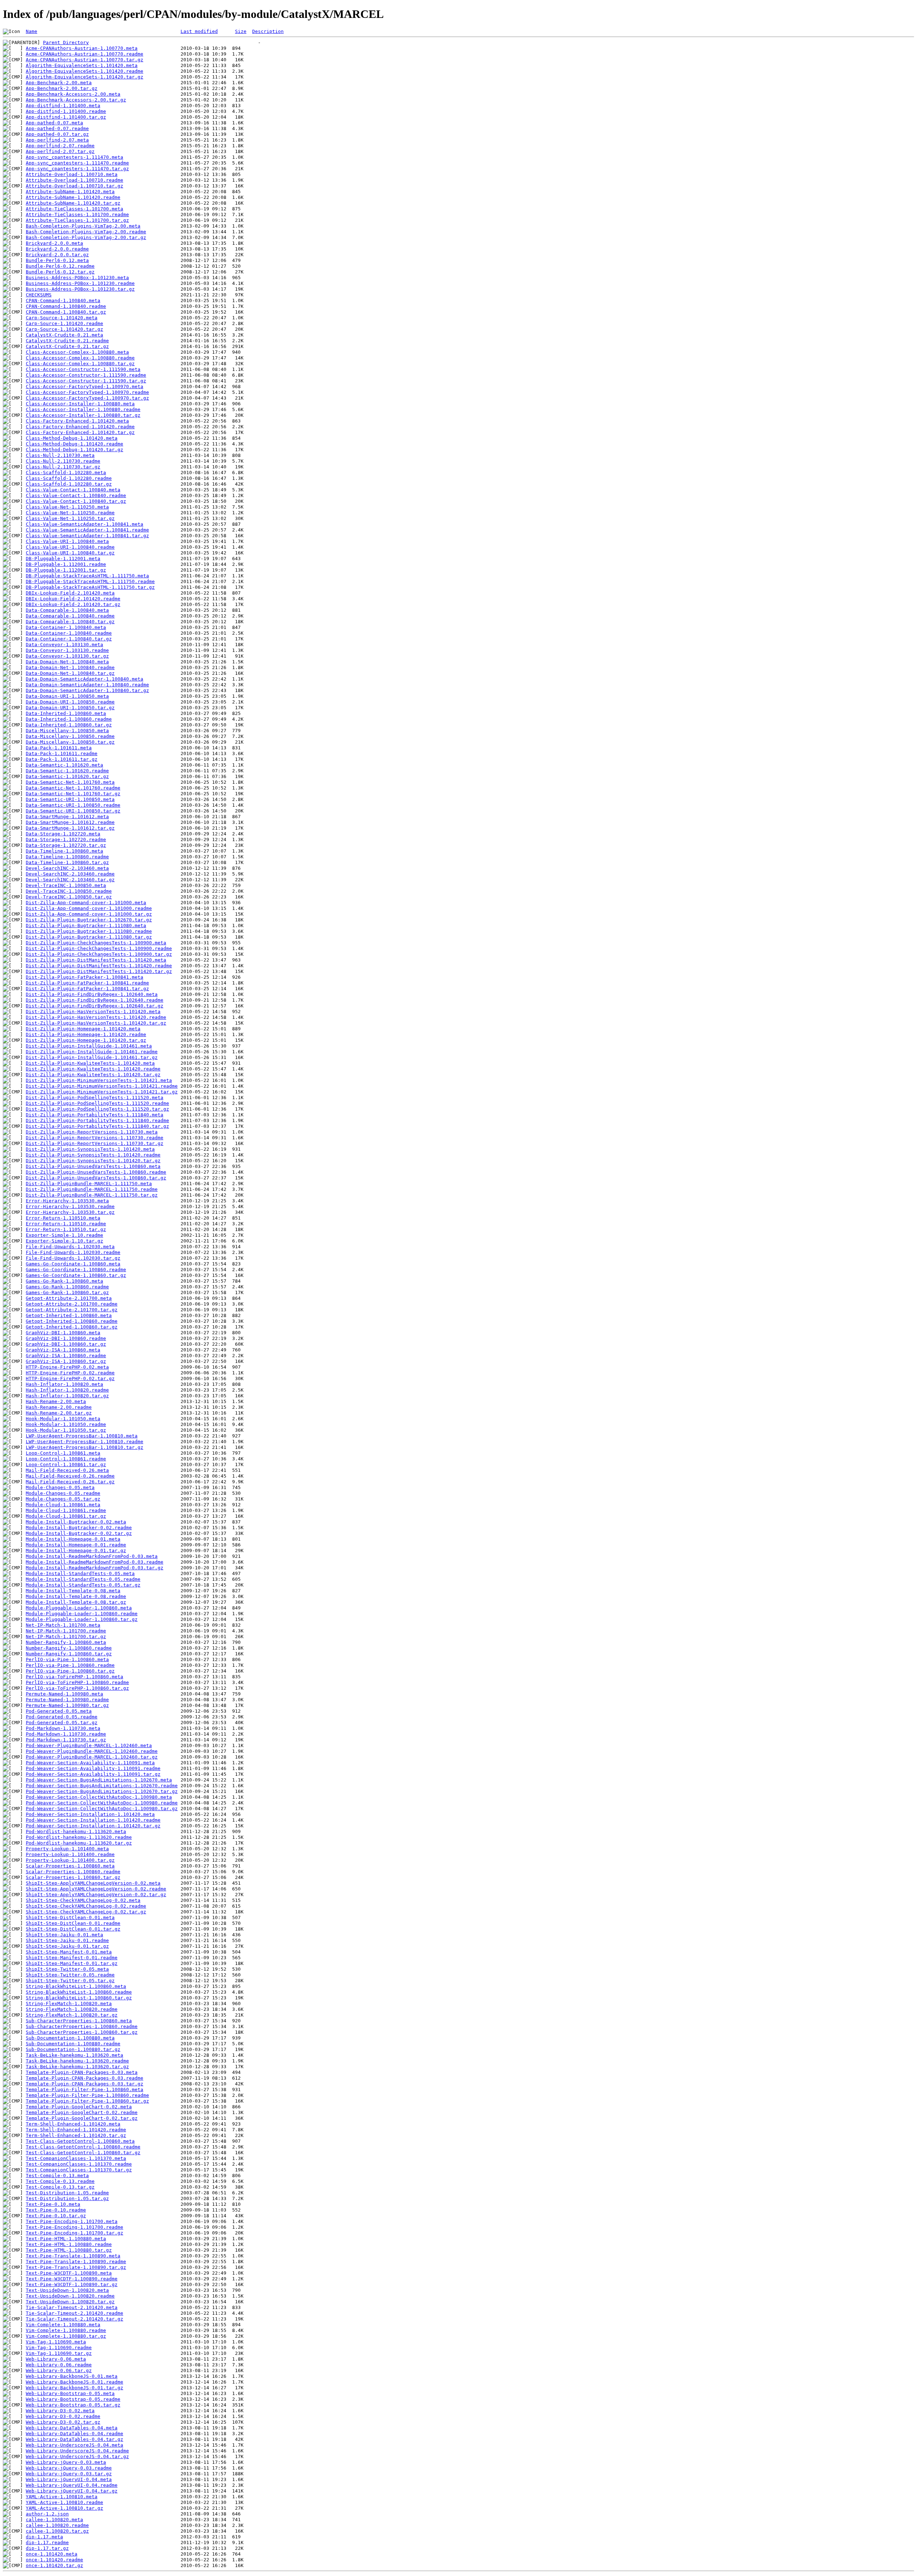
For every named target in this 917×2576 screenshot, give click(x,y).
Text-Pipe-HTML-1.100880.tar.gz (69, 2250)
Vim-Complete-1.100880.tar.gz (66, 2336)
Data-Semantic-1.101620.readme (67, 771)
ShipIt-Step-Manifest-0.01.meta (69, 1952)
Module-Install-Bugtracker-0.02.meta (76, 1522)
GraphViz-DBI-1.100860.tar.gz (66, 1344)
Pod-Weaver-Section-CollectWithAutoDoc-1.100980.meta (99, 1797)
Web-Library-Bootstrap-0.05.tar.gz (73, 2405)
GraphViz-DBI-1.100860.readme (66, 1338)
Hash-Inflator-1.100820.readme (67, 1390)
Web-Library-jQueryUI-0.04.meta (69, 2479)
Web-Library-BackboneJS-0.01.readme (75, 2382)
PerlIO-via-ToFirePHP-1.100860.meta (75, 1677)
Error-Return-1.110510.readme (66, 1224)
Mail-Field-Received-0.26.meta (67, 1470)
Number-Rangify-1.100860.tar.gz (69, 1654)
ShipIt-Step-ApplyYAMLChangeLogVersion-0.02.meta (93, 1883)
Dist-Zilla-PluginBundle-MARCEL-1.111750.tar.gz (92, 1195)
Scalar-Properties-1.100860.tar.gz (73, 1877)
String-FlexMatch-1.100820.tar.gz (72, 2015)
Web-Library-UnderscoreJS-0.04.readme (77, 2451)
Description (268, 31)
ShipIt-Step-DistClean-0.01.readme (73, 1923)
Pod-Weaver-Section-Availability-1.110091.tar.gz (93, 1774)
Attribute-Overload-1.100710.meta (72, 174)
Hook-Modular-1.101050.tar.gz (66, 1430)
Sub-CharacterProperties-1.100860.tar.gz (82, 2032)
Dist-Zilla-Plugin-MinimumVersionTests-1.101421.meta (99, 1080)
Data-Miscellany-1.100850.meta (67, 731)
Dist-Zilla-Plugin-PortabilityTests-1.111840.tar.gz (97, 1126)
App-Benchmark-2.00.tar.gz (62, 88)
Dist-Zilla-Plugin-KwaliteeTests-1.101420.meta (90, 1063)
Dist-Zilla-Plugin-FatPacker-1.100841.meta (85, 977)
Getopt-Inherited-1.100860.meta (69, 1315)
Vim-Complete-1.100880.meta (63, 2325)
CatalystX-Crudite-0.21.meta (64, 335)
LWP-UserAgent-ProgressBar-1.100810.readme (85, 1442)
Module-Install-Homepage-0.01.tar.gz (76, 1551)
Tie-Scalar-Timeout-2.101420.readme (75, 2313)
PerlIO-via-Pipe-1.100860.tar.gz (70, 1671)
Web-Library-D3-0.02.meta (60, 2411)
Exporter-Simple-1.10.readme (64, 1235)
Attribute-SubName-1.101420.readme (73, 197)
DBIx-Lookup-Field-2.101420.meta (70, 593)
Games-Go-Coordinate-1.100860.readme (76, 1270)
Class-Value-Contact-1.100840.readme (76, 495)
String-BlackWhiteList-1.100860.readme (79, 1992)
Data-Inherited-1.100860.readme (69, 719)
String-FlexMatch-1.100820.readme (72, 2009)
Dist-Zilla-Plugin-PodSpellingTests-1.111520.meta (95, 1098)
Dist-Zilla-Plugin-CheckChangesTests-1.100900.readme (99, 948)
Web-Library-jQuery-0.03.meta (66, 2462)
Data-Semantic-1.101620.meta (64, 765)
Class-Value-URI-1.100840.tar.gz (70, 553)
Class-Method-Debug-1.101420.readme (75, 444)
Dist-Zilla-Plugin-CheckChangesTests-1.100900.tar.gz (99, 954)
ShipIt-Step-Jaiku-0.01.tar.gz (67, 1946)
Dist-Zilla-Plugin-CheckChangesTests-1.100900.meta (96, 943)
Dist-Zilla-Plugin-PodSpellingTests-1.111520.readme (97, 1103)
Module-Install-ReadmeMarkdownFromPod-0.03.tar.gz (95, 1568)
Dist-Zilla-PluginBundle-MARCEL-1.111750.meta (89, 1184)
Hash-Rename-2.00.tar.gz (59, 1413)
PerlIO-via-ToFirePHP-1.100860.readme (77, 1682)
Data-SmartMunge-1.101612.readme (70, 822)
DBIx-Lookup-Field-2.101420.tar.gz (73, 604)
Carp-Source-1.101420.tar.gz (64, 329)
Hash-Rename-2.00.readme (59, 1407)
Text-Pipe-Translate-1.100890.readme (76, 2262)
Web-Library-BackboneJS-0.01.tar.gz (75, 2388)
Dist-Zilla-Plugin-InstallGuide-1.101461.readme (92, 1052)
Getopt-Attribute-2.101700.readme (72, 1304)
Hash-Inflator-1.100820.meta (64, 1384)
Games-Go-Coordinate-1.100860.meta (73, 1264)
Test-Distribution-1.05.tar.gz (67, 2198)
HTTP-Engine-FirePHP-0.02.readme (70, 1373)
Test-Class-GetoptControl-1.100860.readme (83, 2147)
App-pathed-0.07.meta (54, 123)
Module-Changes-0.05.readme (63, 1493)
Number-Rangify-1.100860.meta (66, 1642)
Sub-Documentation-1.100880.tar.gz (73, 2049)
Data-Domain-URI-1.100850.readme (70, 702)
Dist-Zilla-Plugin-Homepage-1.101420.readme (86, 1034)
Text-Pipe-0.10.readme (56, 2210)
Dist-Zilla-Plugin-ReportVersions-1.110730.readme (95, 1138)
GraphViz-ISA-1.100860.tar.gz (66, 1361)
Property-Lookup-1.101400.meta (67, 1849)
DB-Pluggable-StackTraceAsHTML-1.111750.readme (90, 581)
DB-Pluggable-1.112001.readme (66, 564)
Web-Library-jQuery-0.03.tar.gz (69, 2474)
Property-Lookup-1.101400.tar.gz (70, 1860)
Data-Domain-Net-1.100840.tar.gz (70, 673)
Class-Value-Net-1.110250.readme (70, 513)
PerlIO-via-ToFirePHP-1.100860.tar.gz (77, 1688)
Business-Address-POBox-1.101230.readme (80, 283)
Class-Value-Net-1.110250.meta (67, 507)
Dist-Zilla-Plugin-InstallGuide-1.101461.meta (89, 1046)
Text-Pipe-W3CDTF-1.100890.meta (69, 2273)
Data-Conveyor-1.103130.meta (64, 645)
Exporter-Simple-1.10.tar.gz (64, 1241)
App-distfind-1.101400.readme (66, 111)
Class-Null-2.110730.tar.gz (63, 467)
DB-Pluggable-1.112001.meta (63, 559)
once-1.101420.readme (54, 2560)
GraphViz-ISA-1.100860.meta (63, 1350)
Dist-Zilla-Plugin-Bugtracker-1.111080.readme (89, 931)
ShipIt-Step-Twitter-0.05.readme (70, 1975)
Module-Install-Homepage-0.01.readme (76, 1545)
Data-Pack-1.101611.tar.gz (62, 759)
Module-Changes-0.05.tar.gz (63, 1499)
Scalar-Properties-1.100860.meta (70, 1866)
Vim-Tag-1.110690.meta (56, 2342)
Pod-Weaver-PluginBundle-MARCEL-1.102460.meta (89, 1745)
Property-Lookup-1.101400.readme (70, 1854)
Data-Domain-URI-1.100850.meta (67, 696)
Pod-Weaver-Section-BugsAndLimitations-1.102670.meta (99, 1780)
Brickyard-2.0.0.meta (54, 243)
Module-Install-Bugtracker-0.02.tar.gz (79, 1533)
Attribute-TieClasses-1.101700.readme (77, 214)
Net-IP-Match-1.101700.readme (66, 1631)
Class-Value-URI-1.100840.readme (70, 547)
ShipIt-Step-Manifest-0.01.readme (72, 1958)
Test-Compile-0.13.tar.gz (60, 2187)
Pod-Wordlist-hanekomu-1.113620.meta (76, 1831)
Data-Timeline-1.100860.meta (64, 851)
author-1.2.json (47, 2514)
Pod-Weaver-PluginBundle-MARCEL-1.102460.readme (92, 1751)
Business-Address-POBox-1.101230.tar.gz (80, 289)
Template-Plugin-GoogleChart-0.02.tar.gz (82, 2118)
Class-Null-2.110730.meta (60, 455)
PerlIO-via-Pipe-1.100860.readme (70, 1665)
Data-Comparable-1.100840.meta (67, 610)
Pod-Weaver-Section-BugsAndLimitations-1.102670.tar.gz (102, 1791)
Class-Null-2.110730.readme (63, 461)
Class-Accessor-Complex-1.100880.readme (80, 358)
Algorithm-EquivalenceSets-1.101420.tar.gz (85, 77)
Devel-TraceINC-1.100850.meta (66, 885)
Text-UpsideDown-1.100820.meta (67, 2290)
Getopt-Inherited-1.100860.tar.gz (72, 1327)
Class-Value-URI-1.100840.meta (67, 541)
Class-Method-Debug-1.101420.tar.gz (75, 450)
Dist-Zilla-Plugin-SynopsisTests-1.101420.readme (93, 1155)
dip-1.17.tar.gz (47, 2548)
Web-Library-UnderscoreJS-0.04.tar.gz (77, 2456)
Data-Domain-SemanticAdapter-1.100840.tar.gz (87, 690)
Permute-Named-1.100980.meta (64, 1694)
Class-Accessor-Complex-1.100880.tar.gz (80, 364)
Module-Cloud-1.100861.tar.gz (66, 1516)
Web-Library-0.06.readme (59, 2365)
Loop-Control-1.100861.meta (63, 1453)
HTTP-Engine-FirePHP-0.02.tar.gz (70, 1378)
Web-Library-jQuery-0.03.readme (69, 2468)
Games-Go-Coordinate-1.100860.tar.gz (76, 1275)
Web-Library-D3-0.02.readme (63, 2416)
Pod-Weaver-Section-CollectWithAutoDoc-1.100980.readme (102, 1803)
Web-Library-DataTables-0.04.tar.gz (75, 2439)
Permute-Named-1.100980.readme (67, 1700)
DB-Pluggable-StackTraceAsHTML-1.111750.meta (87, 576)
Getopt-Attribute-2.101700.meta (69, 1298)
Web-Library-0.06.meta (56, 2359)
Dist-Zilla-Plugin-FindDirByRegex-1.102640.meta (92, 994)
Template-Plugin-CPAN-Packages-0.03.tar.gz (85, 2084)
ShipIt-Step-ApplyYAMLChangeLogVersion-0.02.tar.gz (96, 1895)
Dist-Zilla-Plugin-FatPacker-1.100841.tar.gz (87, 989)
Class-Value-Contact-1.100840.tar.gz (76, 501)
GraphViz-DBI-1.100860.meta (63, 1333)
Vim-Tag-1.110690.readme (59, 2348)
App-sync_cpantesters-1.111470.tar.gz (77, 169)
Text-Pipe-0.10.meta (53, 2204)
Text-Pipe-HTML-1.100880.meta (66, 2239)
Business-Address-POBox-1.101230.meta (77, 278)
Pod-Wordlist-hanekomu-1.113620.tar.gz (79, 1843)
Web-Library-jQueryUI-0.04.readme (72, 2485)
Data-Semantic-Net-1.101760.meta (70, 782)
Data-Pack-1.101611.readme (62, 753)
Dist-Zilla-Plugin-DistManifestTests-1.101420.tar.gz (99, 971)
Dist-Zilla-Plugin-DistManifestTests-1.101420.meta (96, 960)
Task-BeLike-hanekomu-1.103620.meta (75, 2055)
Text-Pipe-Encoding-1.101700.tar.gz (75, 2233)
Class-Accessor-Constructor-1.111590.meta (83, 369)
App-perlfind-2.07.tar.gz (60, 151)
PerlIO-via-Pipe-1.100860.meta (67, 1659)
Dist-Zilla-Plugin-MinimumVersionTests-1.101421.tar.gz (102, 1092)
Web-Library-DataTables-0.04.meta (72, 2428)
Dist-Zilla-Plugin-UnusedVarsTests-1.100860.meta (93, 1166)
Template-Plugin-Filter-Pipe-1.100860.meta (85, 2090)
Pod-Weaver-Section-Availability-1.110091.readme (93, 1768)
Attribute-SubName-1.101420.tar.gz (73, 203)
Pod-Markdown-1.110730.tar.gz (66, 1740)
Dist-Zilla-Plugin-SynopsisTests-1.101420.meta (90, 1149)
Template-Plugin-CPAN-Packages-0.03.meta (82, 2072)
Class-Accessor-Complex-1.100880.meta (77, 352)
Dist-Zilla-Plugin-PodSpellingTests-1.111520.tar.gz (97, 1109)
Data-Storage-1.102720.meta (63, 834)
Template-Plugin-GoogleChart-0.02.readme (82, 2112)
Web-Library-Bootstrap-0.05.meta (70, 2393)
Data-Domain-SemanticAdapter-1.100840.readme (87, 685)
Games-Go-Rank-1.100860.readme (67, 1287)
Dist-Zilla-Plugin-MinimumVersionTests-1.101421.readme (102, 1086)
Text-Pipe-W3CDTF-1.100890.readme (72, 2279)
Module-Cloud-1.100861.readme (66, 1510)
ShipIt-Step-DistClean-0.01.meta (70, 1917)
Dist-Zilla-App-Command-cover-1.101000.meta (86, 903)
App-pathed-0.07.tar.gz (57, 134)
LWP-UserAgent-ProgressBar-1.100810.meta (82, 1436)
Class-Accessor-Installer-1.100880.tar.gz (83, 415)
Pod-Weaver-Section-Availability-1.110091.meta (90, 1763)
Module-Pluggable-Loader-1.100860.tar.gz (82, 1619)
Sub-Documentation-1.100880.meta (70, 2038)
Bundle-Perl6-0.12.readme (60, 266)
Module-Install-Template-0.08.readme (76, 1596)
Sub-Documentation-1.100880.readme (73, 2044)
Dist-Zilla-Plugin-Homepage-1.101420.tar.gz (86, 1040)
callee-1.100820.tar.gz (57, 2531)
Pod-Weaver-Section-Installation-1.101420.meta (90, 1814)
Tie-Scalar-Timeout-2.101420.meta (72, 2307)
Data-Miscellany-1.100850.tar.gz (70, 742)
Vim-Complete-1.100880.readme (66, 2330)
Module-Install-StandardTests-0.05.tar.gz (83, 1585)
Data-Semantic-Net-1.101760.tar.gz (73, 794)
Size (241, 31)
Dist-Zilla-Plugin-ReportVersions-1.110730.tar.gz (95, 1143)
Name (32, 31)
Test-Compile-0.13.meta (57, 2176)
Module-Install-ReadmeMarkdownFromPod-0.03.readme (95, 1562)
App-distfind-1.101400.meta (63, 106)
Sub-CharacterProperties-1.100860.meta (79, 2021)
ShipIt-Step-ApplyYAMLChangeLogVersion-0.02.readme (96, 1889)
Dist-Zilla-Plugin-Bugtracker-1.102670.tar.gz (89, 920)
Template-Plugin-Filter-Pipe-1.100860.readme (87, 2095)
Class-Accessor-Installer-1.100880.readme (83, 409)
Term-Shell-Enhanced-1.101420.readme (76, 2130)
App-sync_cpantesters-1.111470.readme (77, 163)
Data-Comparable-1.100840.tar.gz (70, 622)
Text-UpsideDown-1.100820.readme (70, 2296)
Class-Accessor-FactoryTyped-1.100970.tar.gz (87, 398)
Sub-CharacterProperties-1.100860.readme (82, 2026)
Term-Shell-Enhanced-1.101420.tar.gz (76, 2135)
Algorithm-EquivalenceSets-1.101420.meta (82, 65)
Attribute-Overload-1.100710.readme (75, 180)
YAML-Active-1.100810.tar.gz (64, 2508)
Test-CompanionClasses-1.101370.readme (79, 2164)
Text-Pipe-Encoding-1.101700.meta (72, 2221)
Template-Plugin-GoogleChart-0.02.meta (79, 2107)
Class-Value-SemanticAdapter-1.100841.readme (87, 530)
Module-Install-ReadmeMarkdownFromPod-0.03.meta (92, 1556)
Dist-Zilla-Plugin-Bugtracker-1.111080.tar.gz (89, 937)
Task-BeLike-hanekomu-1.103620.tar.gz (77, 2067)
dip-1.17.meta (44, 2537)
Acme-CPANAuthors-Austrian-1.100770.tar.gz (85, 60)
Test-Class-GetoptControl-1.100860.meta (80, 2141)
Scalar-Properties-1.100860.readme (73, 1872)
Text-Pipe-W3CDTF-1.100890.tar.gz (72, 2284)
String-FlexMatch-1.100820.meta (69, 2003)
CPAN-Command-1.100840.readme (66, 306)
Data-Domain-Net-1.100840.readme (70, 667)
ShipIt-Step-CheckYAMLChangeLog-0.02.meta (83, 1900)
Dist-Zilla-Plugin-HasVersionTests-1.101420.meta (93, 1012)
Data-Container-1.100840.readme (69, 633)
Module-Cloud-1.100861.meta (63, 1505)
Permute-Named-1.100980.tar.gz (67, 1705)
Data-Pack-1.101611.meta (59, 748)
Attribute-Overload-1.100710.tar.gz (75, 186)
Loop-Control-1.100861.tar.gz (66, 1464)
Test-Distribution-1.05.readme (67, 2193)
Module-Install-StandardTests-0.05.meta (80, 1573)
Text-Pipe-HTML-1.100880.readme (69, 2244)
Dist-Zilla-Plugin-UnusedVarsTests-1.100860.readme (96, 1172)
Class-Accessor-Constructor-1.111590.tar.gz (86, 381)
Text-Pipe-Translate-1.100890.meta (73, 2256)
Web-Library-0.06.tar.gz (59, 2370)
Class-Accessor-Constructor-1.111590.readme (86, 375)
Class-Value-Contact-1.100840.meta (73, 490)
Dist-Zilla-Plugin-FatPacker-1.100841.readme (87, 983)
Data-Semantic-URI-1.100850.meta (70, 799)
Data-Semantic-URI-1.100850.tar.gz (73, 811)
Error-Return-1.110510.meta (63, 1218)
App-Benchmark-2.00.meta (59, 83)
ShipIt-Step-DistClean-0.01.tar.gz (73, 1929)
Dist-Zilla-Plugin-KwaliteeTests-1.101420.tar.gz (93, 1075)
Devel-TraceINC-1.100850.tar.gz (69, 897)
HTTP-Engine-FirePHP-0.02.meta (67, 1367)
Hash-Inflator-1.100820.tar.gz (67, 1396)
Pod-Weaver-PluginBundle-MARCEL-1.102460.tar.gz (92, 1757)
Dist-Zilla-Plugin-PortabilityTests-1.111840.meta (95, 1115)
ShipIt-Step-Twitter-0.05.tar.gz (70, 1981)
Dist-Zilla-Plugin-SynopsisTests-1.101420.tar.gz (93, 1161)
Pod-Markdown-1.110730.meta (63, 1728)
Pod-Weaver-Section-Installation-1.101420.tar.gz (93, 1826)
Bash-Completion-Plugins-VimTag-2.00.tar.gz (86, 237)
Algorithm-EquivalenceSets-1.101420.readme (85, 71)
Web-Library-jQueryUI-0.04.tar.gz (72, 2491)
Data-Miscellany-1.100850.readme (70, 736)
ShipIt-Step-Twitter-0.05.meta (67, 1969)
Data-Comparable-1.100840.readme (70, 616)
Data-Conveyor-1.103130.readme (67, 650)
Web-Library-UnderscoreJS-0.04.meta (75, 2445)
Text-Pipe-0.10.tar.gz (56, 2216)
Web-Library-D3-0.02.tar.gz (63, 2422)
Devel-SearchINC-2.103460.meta (67, 868)
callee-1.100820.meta (54, 2520)
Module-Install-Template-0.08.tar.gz (76, 1602)
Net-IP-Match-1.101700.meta (63, 1625)
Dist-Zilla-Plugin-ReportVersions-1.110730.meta (92, 1132)
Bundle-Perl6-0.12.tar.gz (60, 272)
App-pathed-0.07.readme (57, 128)
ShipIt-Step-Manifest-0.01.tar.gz (72, 1963)
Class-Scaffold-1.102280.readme (69, 478)
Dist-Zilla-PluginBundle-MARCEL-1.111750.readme (92, 1189)
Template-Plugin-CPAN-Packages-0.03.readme (85, 2078)
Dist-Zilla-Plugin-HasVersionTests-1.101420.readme (96, 1017)
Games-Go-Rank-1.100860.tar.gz (67, 1292)
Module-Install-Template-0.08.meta (73, 1591)
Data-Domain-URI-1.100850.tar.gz (70, 708)
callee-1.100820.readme (57, 2525)
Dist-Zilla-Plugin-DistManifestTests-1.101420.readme (99, 966)
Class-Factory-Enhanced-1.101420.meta (77, 421)
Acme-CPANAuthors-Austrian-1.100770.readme (85, 54)
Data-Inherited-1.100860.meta (66, 713)
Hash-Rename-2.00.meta (56, 1401)
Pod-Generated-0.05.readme (62, 1717)
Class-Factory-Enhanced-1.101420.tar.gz (80, 432)
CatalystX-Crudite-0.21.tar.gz (67, 346)
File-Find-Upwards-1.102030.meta (70, 1247)
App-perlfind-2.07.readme (60, 146)
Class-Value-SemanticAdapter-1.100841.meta (85, 524)
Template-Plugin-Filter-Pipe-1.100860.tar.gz (87, 2101)
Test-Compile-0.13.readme (60, 2181)
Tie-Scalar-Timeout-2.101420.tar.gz (75, 2319)
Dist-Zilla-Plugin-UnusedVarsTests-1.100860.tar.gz (96, 1178)
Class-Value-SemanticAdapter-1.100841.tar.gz (87, 536)
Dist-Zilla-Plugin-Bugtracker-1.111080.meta (86, 926)
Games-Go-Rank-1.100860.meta (64, 1281)
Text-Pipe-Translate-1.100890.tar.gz (76, 2267)
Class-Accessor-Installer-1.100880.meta (80, 404)
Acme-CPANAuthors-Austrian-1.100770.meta (82, 48)
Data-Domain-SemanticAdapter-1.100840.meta (85, 679)
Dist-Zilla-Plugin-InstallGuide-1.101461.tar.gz (92, 1057)
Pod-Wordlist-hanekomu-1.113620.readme (79, 1837)
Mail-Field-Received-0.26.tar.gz (70, 1482)
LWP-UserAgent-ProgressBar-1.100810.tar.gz (85, 1447)
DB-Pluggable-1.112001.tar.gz (66, 570)
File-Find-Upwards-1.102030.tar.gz (73, 1258)
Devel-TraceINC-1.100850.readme (69, 891)
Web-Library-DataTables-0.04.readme (75, 2434)
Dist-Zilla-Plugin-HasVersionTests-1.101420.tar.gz (96, 1023)
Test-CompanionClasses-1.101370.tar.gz (79, 2170)
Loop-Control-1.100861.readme (66, 1459)
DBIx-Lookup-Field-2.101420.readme (73, 599)
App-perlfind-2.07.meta (57, 140)
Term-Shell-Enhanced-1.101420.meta (73, 2124)
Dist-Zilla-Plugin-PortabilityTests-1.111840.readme (97, 1120)
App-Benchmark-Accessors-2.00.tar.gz (76, 100)
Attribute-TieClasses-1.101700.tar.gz (77, 220)
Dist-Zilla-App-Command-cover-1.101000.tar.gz (89, 914)
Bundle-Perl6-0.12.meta (57, 260)
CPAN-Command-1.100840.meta (63, 300)
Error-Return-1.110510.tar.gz (66, 1229)
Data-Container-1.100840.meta (66, 627)
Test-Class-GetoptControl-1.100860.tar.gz (83, 2153)
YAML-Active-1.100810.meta (62, 2497)
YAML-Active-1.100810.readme (64, 2502)
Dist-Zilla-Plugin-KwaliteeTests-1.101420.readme (93, 1069)
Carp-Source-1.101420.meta (62, 318)
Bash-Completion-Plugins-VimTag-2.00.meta (83, 226)
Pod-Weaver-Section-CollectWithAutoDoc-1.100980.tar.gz (102, 1809)
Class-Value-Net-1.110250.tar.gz (70, 518)
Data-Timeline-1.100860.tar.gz (67, 862)
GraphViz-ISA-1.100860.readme (66, 1356)
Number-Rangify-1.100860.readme (69, 1648)
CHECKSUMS (39, 295)
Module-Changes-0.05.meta (60, 1487)
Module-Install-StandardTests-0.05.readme (83, 1579)
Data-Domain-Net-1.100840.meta (67, 662)
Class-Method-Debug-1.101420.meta (72, 438)
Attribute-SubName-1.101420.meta (70, 192)
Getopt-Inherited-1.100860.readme (72, 1321)
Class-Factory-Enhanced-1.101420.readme (80, 427)
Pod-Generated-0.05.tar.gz (62, 1723)
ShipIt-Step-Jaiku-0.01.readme (67, 1940)
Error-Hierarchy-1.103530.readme (70, 1206)
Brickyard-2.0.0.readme (57, 249)
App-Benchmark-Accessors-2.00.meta (73, 94)
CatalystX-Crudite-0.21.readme (67, 341)
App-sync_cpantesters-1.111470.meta (75, 157)
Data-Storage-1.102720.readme (66, 839)
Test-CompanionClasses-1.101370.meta (76, 2158)
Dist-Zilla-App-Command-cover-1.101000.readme (89, 908)
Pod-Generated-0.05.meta (59, 1711)
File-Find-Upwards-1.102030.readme (73, 1252)
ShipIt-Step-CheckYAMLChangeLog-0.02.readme (86, 1906)
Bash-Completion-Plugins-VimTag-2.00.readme (86, 232)
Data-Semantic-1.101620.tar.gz (67, 776)
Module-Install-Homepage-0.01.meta (73, 1539)
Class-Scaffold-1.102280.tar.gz (69, 484)
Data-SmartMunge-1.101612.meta (67, 817)
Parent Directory (66, 42)
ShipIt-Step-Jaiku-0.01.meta (64, 1935)
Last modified (199, 31)
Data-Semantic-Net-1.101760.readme (73, 788)
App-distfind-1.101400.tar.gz (66, 117)
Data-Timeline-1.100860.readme (67, 857)
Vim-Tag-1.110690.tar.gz (59, 2353)
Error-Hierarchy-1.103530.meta (67, 1201)
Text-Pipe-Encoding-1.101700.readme (75, 2227)
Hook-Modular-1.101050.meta (63, 1419)
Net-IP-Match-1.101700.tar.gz (66, 1637)
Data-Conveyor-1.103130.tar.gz (67, 656)
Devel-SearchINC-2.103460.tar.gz (70, 880)
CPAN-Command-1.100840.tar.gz (66, 312)
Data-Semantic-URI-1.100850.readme (73, 805)
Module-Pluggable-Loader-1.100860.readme (82, 1614)
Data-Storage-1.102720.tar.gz (66, 845)
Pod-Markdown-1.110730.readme (66, 1734)
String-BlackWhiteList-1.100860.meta (76, 1986)
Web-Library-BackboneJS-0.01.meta (72, 2376)
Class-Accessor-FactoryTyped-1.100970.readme (87, 392)
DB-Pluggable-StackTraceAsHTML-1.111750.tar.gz (90, 587)
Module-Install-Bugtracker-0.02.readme (79, 1528)
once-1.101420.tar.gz (54, 2565)
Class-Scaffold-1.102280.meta (66, 473)
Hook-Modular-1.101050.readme (66, 1424)
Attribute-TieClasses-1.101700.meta (75, 209)
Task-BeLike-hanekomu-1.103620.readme (77, 2061)
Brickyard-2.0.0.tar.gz (57, 255)
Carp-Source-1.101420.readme (64, 323)
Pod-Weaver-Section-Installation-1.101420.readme (93, 1820)
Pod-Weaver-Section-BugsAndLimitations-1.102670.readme (102, 1786)
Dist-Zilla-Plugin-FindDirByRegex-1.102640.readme (95, 1000)
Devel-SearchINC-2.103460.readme (70, 874)
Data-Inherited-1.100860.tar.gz (69, 725)
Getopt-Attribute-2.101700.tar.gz (72, 1310)
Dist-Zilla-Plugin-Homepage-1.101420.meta (83, 1029)
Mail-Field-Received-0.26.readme (70, 1476)
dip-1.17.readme (47, 2542)
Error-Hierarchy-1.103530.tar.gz (70, 1212)
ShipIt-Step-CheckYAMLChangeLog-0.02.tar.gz (86, 1912)
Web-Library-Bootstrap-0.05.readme (73, 2399)
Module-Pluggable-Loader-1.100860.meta (79, 1608)
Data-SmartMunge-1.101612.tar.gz (70, 828)
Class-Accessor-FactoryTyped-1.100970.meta (85, 387)
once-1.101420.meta (52, 2554)
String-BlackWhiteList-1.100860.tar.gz (79, 1998)
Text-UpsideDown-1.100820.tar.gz (70, 2302)
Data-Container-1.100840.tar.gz (69, 639)
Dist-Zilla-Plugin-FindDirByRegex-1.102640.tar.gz (95, 1006)
